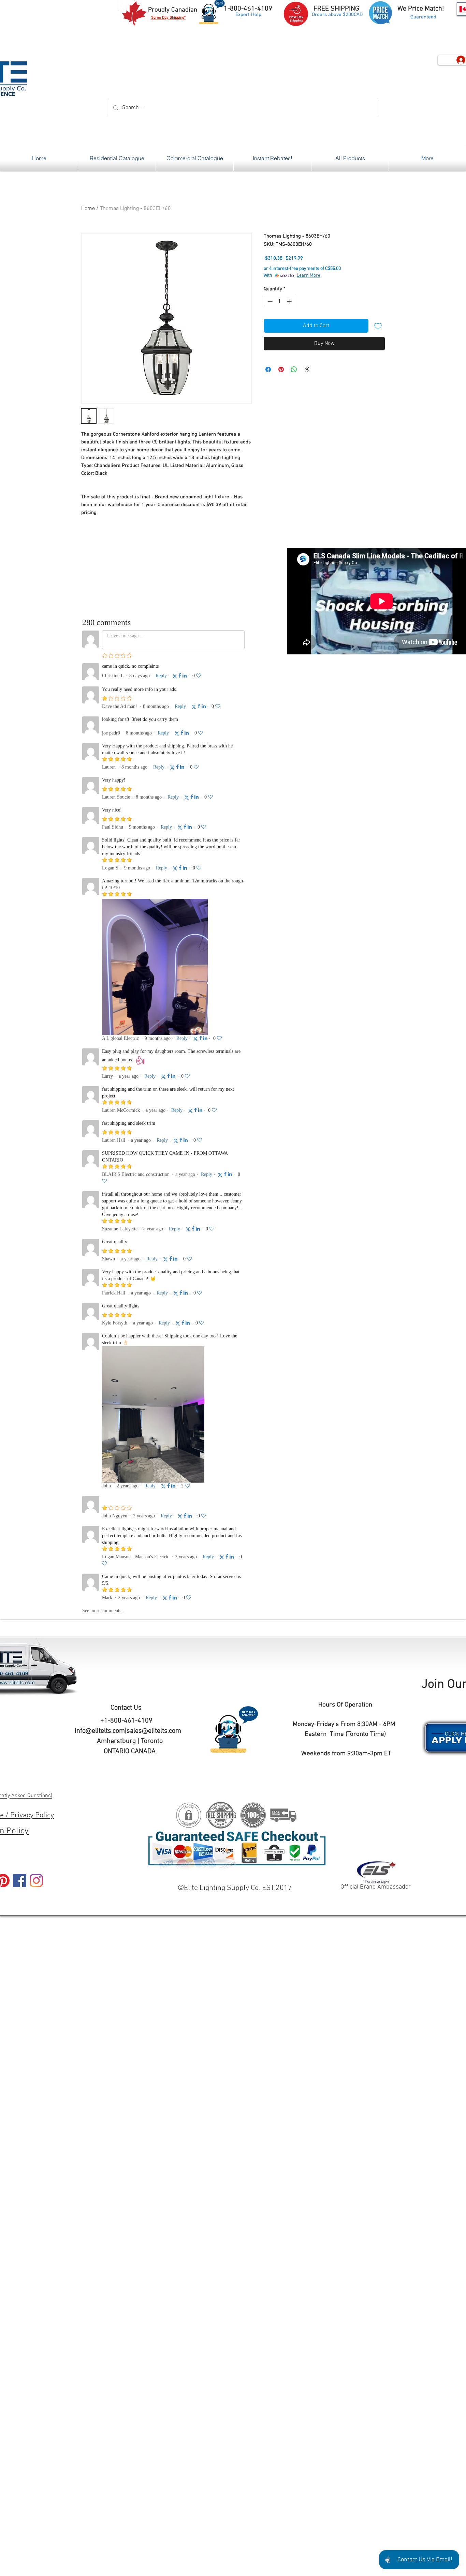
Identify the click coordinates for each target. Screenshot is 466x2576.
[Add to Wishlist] (378, 326)
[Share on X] (307, 369)
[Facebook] (20, 1881)
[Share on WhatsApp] (294, 369)
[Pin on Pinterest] (281, 369)
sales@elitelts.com (154, 1731)
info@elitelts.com (100, 1731)
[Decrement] (269, 301)
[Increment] (290, 301)
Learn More (309, 276)
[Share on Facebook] (268, 369)
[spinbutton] (280, 301)
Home (88, 209)
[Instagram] (36, 1881)
